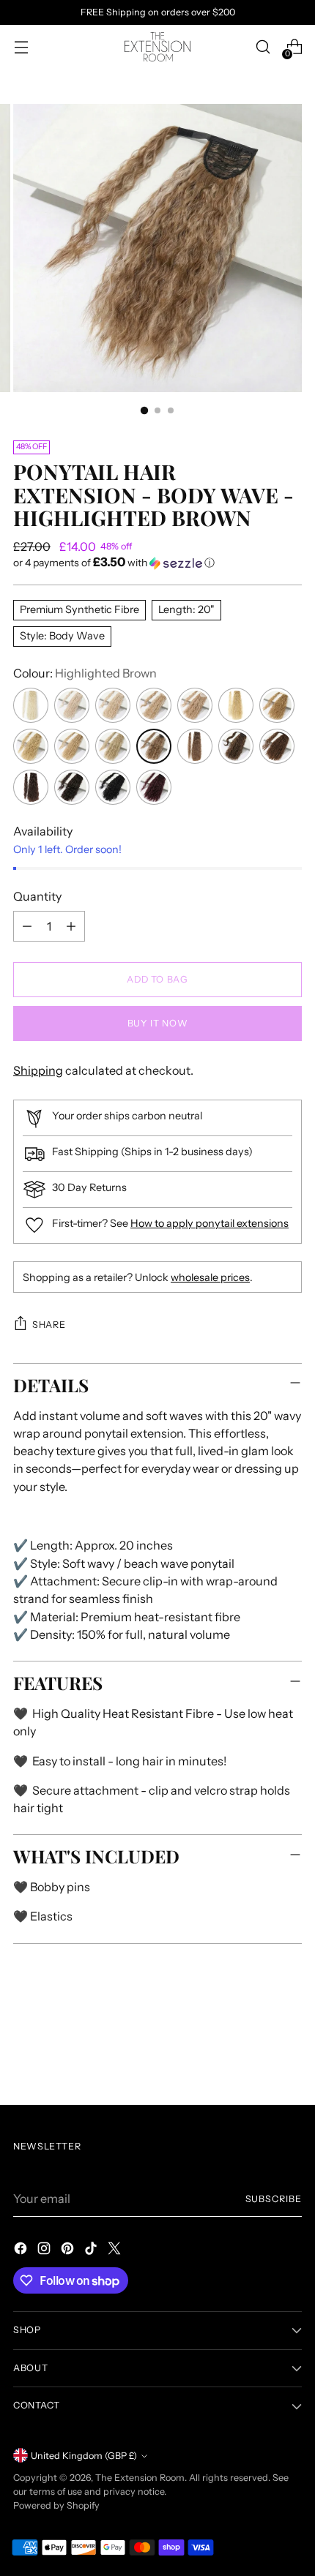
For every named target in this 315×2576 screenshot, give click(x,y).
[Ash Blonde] (113, 705)
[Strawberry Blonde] (277, 705)
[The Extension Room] (157, 47)
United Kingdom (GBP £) (84, 2456)
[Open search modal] (263, 47)
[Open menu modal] (21, 47)
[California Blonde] (72, 746)
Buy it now (157, 1023)
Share (49, 1325)
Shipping (38, 1070)
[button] (157, 563)
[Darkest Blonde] (195, 705)
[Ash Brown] (195, 746)
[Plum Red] (154, 787)
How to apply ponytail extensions (210, 1223)
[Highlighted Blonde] (236, 705)
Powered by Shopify (56, 2505)
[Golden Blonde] (113, 746)
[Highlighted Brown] (154, 746)
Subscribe (274, 2199)
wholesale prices (210, 1277)
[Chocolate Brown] (31, 787)
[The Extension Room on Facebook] (22, 2250)
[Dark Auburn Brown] (72, 787)
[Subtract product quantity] (27, 926)
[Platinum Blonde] (72, 705)
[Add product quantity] (71, 926)
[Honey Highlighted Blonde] (154, 705)
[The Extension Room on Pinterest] (69, 2250)
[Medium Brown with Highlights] (236, 746)
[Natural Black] (113, 787)
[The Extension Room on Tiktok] (92, 2250)
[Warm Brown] (277, 746)
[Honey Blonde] (31, 746)
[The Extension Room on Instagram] (45, 2250)
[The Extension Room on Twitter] (116, 2250)
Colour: (85, 673)
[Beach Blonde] (31, 705)
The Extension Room (140, 2478)
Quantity (37, 896)
